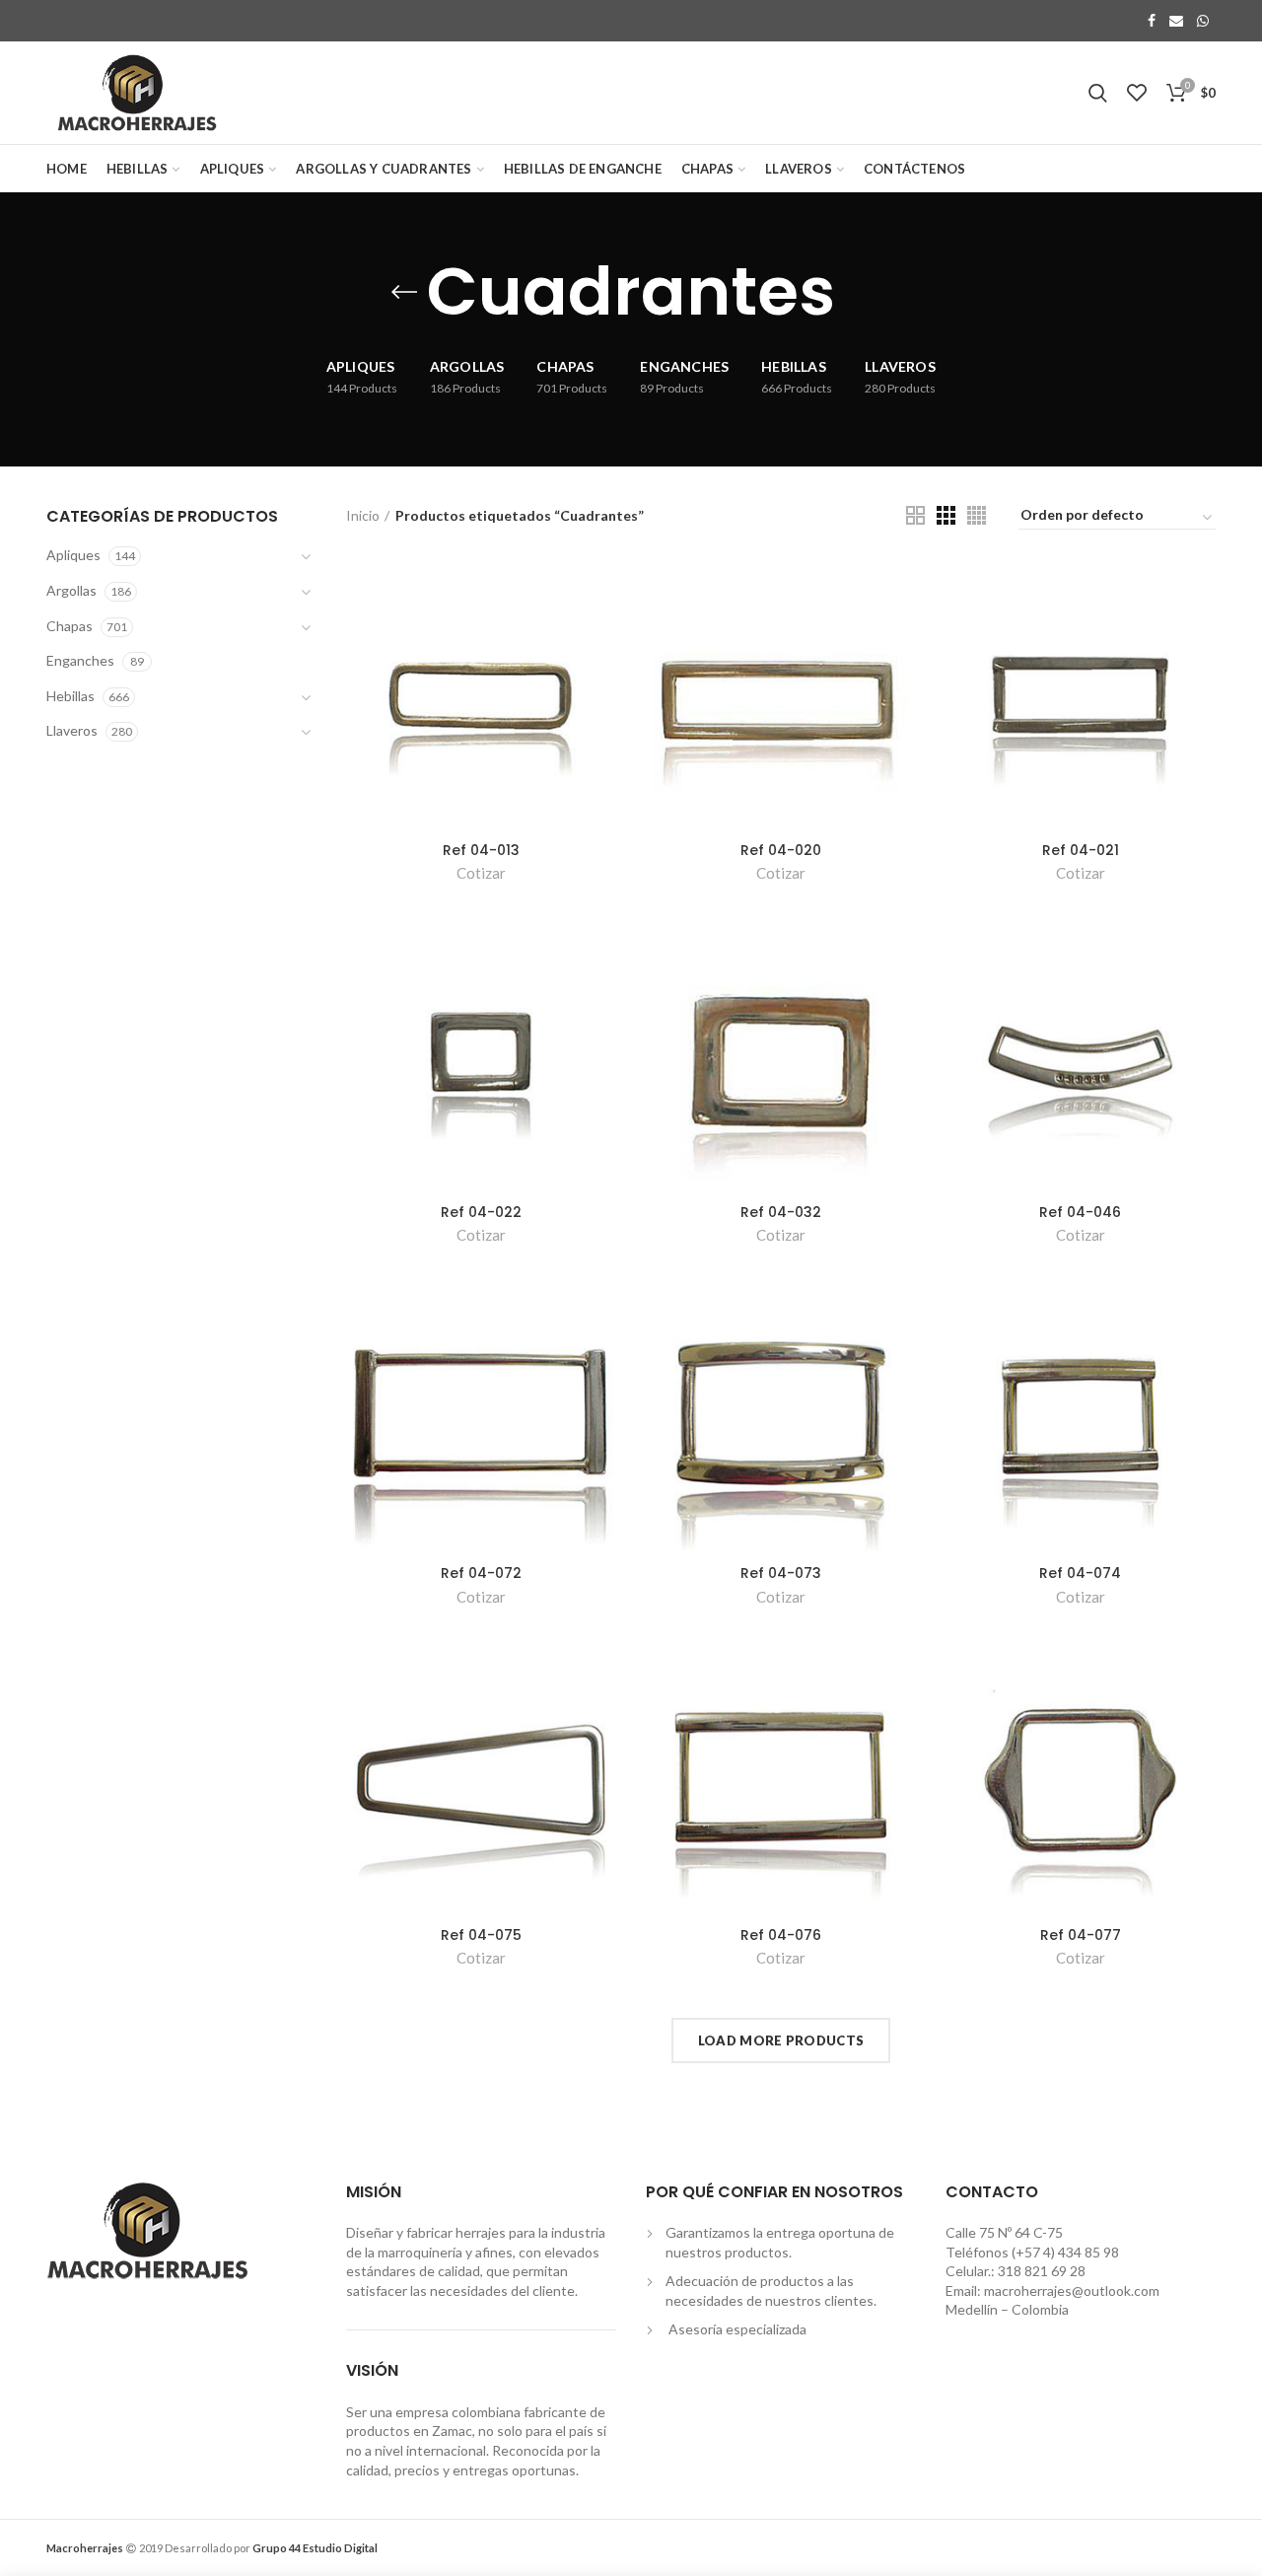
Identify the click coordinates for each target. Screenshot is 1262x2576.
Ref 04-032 (781, 1212)
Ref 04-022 (481, 1212)
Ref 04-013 (481, 850)
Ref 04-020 (781, 850)
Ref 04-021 (1081, 850)
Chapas (70, 626)
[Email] (1176, 21)
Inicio (363, 515)
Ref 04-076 (781, 1935)
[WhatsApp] (1203, 21)
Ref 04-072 (481, 1573)
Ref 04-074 (1080, 1573)
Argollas (71, 590)
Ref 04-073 (781, 1573)
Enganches (80, 660)
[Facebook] (1152, 21)
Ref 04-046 (1080, 1212)
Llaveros (72, 730)
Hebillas (70, 696)
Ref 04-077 (1081, 1935)
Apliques (73, 555)
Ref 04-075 (481, 1935)
